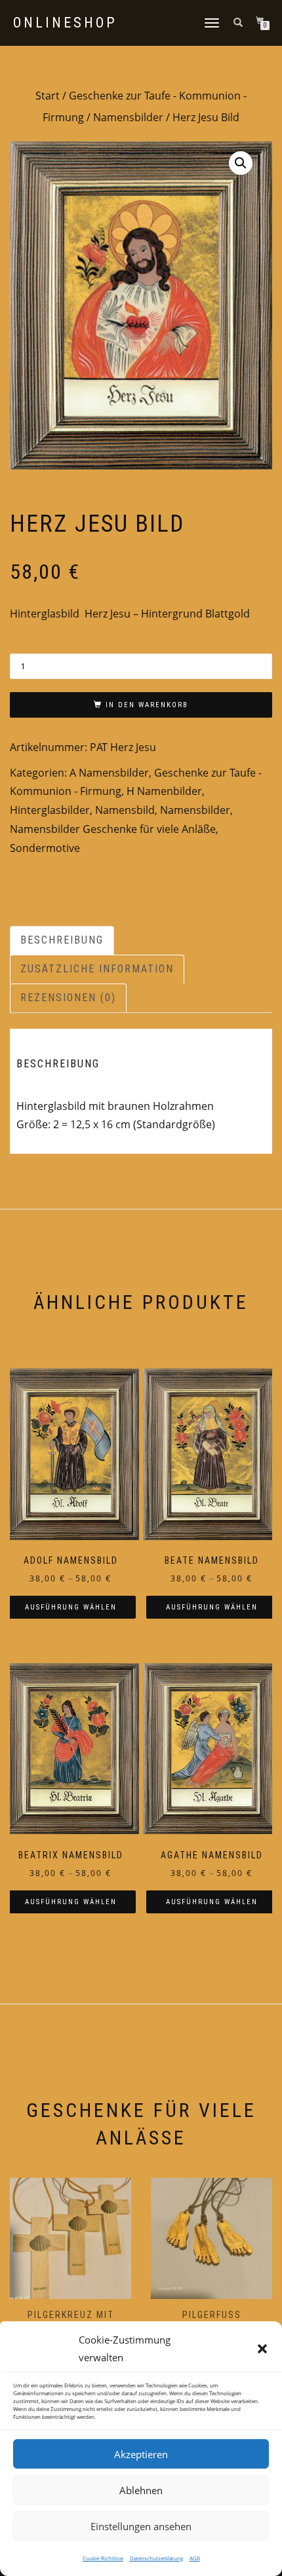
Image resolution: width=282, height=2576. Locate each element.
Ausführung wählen (71, 1607)
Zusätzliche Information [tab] (97, 969)
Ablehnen (141, 2490)
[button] (262, 2349)
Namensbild (125, 810)
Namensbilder (128, 117)
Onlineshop (65, 23)
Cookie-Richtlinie (103, 2558)
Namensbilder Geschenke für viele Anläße (113, 829)
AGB (195, 2558)
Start (48, 96)
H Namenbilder (164, 791)
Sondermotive (45, 848)
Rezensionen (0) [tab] (68, 998)
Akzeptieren (141, 2454)
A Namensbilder (109, 773)
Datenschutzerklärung (156, 2558)
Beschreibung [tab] (62, 940)
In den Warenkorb (147, 705)
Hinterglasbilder (50, 810)
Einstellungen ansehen (141, 2526)
